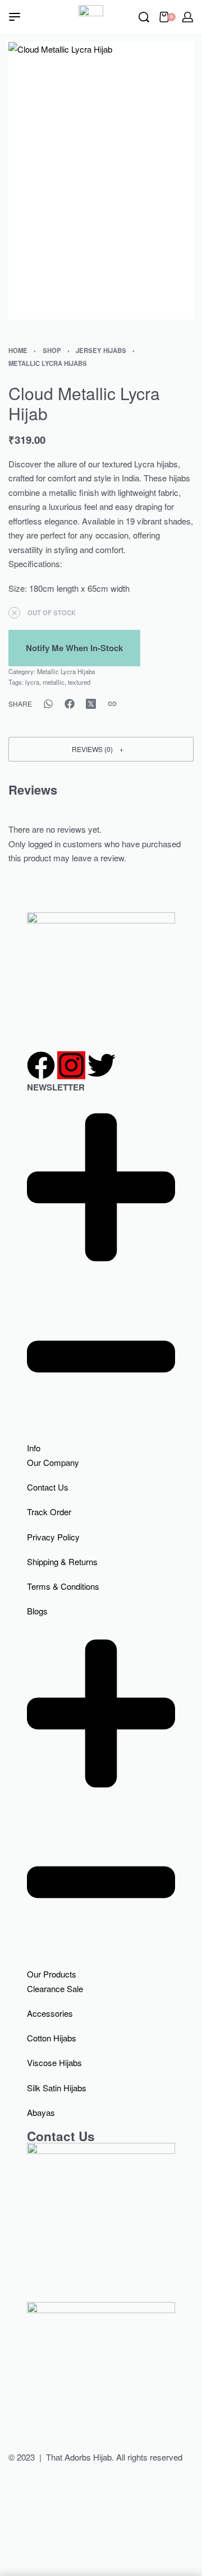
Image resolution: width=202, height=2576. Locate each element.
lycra (32, 682)
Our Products (52, 1974)
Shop (52, 350)
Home (18, 350)
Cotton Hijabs (52, 2038)
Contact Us (48, 1487)
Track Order (49, 1512)
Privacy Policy (53, 1537)
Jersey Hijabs (101, 350)
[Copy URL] (112, 704)
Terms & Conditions (63, 1586)
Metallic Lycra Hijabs (48, 363)
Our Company (53, 1462)
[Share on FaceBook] (70, 704)
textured (79, 682)
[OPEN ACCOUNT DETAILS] (188, 17)
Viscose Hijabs (54, 2062)
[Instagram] (71, 1065)
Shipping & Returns (62, 1561)
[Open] (15, 17)
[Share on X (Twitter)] (91, 704)
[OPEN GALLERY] (101, 181)
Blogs (37, 1611)
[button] (101, 749)
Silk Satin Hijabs (57, 2088)
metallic (54, 682)
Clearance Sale (55, 1988)
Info (34, 1448)
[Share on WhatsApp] (48, 704)
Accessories (50, 2013)
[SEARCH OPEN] (144, 17)
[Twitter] (102, 1065)
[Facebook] (41, 1065)
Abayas (41, 2112)
